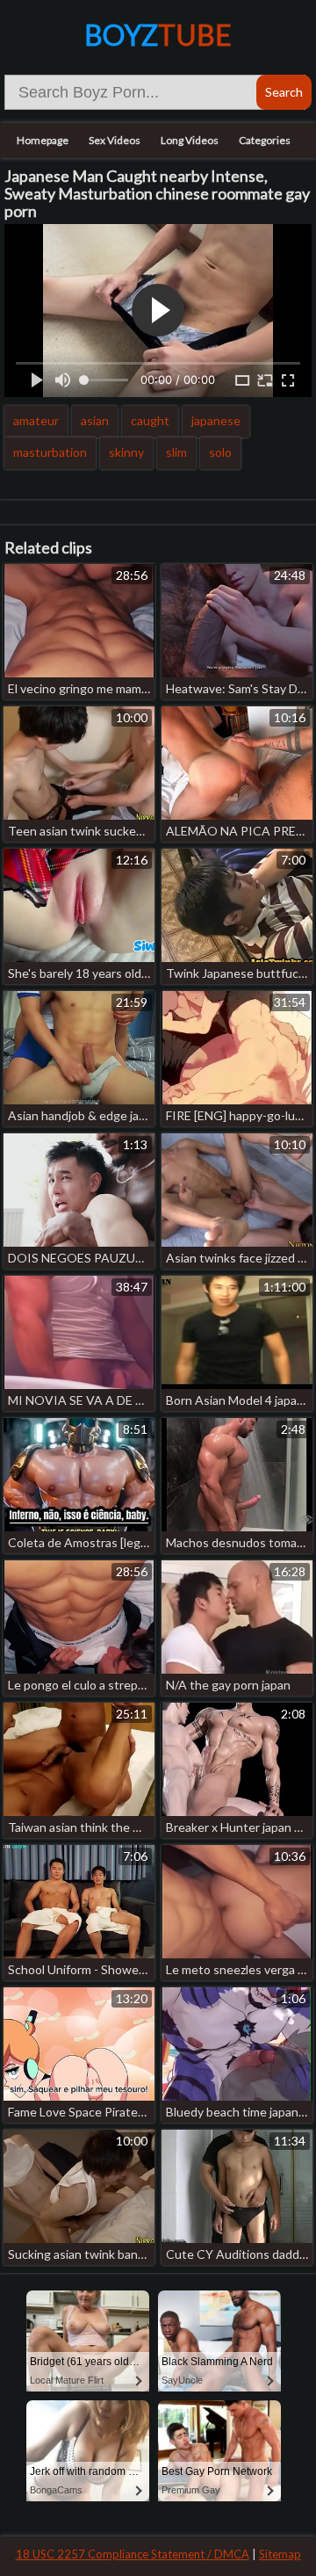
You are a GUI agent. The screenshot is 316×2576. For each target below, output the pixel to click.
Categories (265, 140)
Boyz (158, 35)
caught (150, 420)
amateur (36, 420)
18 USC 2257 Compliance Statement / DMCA (133, 2554)
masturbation (50, 452)
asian (95, 420)
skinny (126, 452)
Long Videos (190, 140)
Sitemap (280, 2554)
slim (176, 452)
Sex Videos (115, 140)
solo (220, 452)
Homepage (43, 140)
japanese (216, 420)
